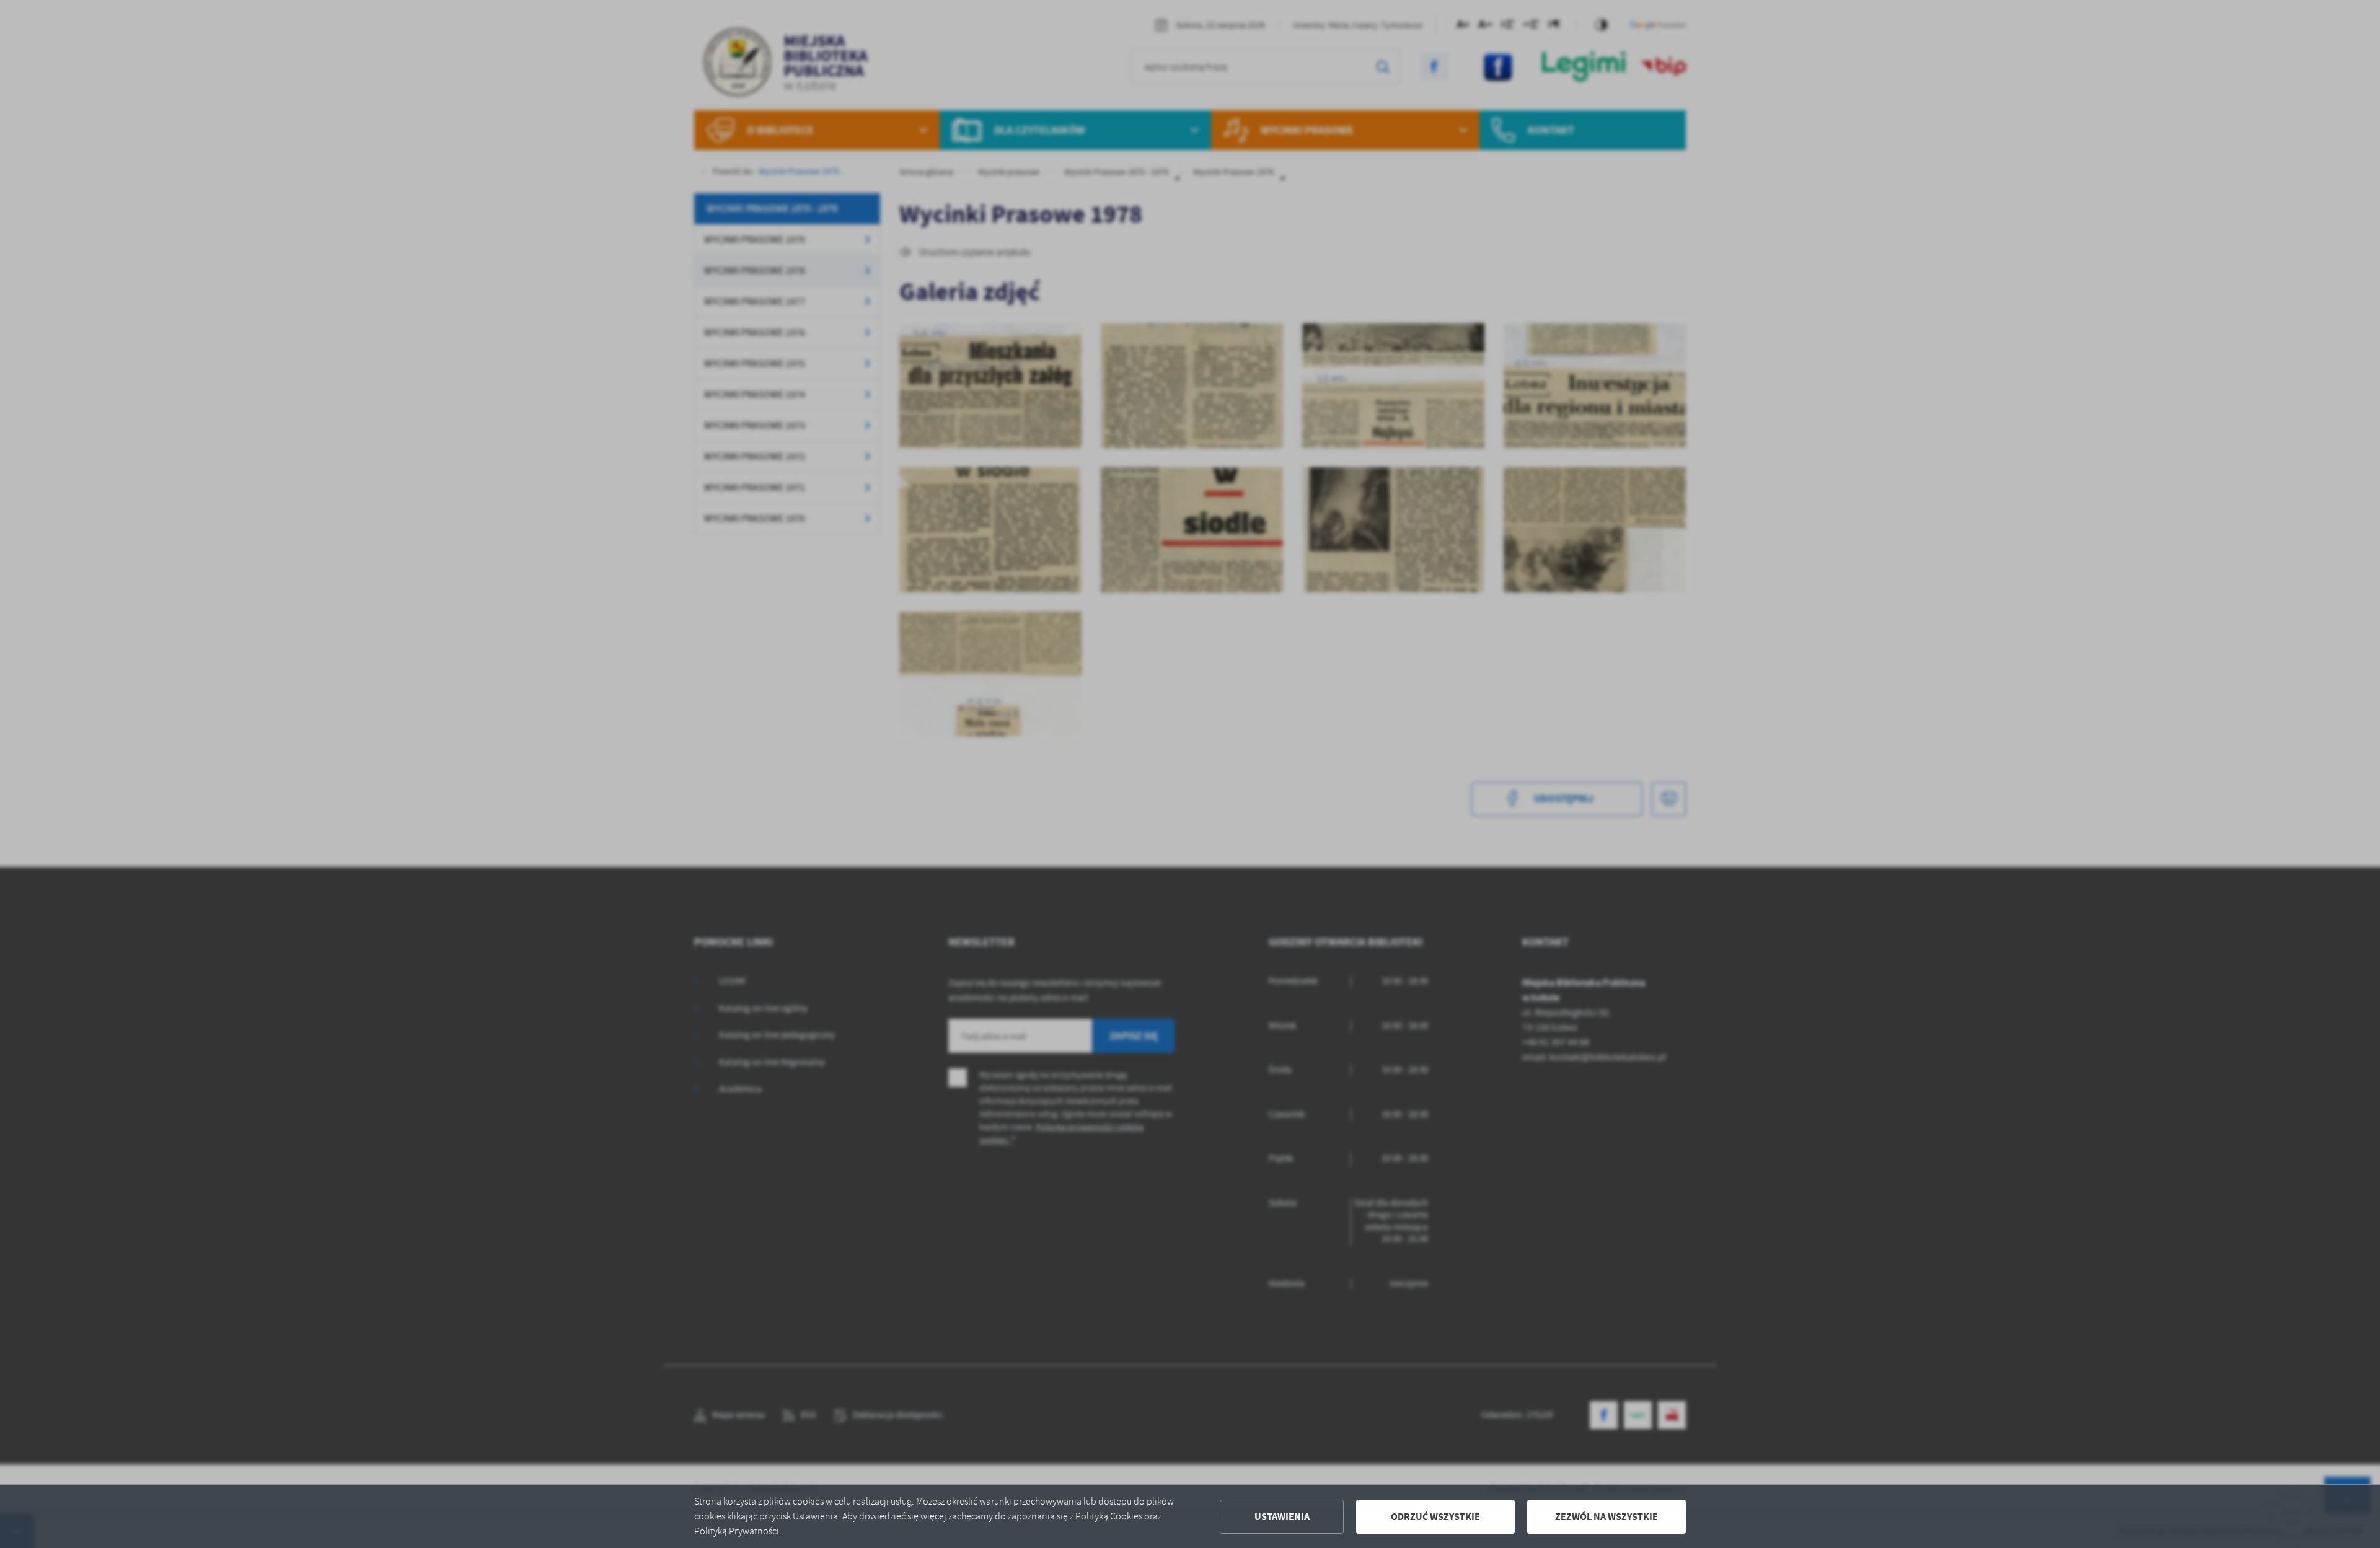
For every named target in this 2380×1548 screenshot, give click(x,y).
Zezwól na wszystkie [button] (1606, 1517)
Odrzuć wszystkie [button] (1435, 1517)
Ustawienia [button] (1282, 1517)
